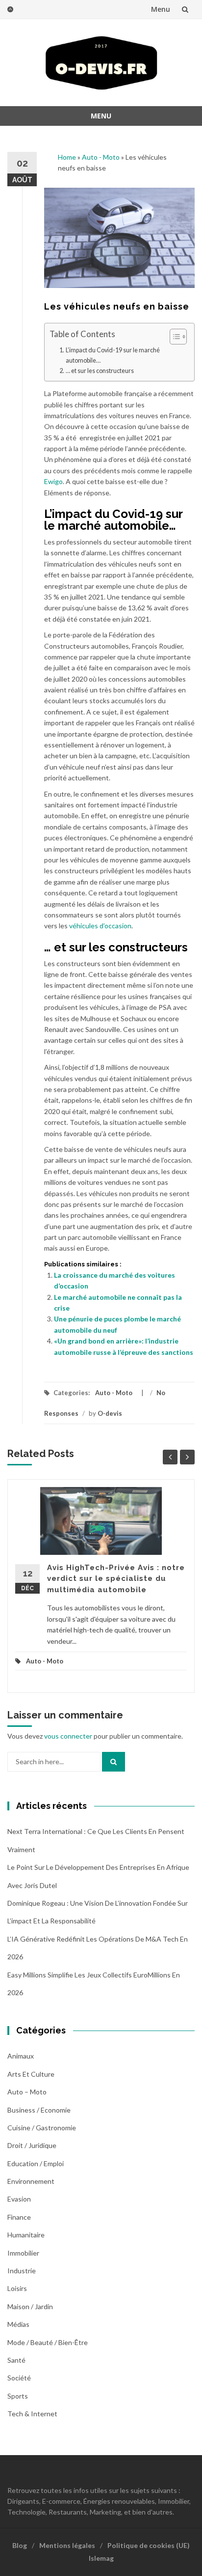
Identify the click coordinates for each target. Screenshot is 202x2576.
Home (67, 157)
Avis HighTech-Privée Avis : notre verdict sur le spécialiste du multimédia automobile (116, 1579)
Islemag (101, 2558)
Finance (19, 2217)
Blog (20, 2545)
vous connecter (68, 1736)
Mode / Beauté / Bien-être (48, 2342)
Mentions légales (67, 2545)
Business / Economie (39, 2110)
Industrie (22, 2271)
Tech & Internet (32, 2414)
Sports (18, 2396)
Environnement (31, 2181)
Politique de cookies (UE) (149, 2545)
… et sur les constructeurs (100, 371)
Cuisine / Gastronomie (42, 2128)
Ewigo (53, 481)
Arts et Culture (31, 2074)
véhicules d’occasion (100, 926)
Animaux (21, 2056)
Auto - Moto (101, 157)
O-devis (110, 1413)
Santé (16, 2360)
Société (19, 2378)
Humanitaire (26, 2235)
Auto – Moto (27, 2092)
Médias (18, 2324)
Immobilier (23, 2253)
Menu (161, 9)
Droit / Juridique (32, 2145)
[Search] (114, 1762)
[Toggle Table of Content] (173, 337)
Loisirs (17, 2288)
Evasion (19, 2199)
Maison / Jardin (30, 2306)
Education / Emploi (36, 2163)
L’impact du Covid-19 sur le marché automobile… (113, 355)
